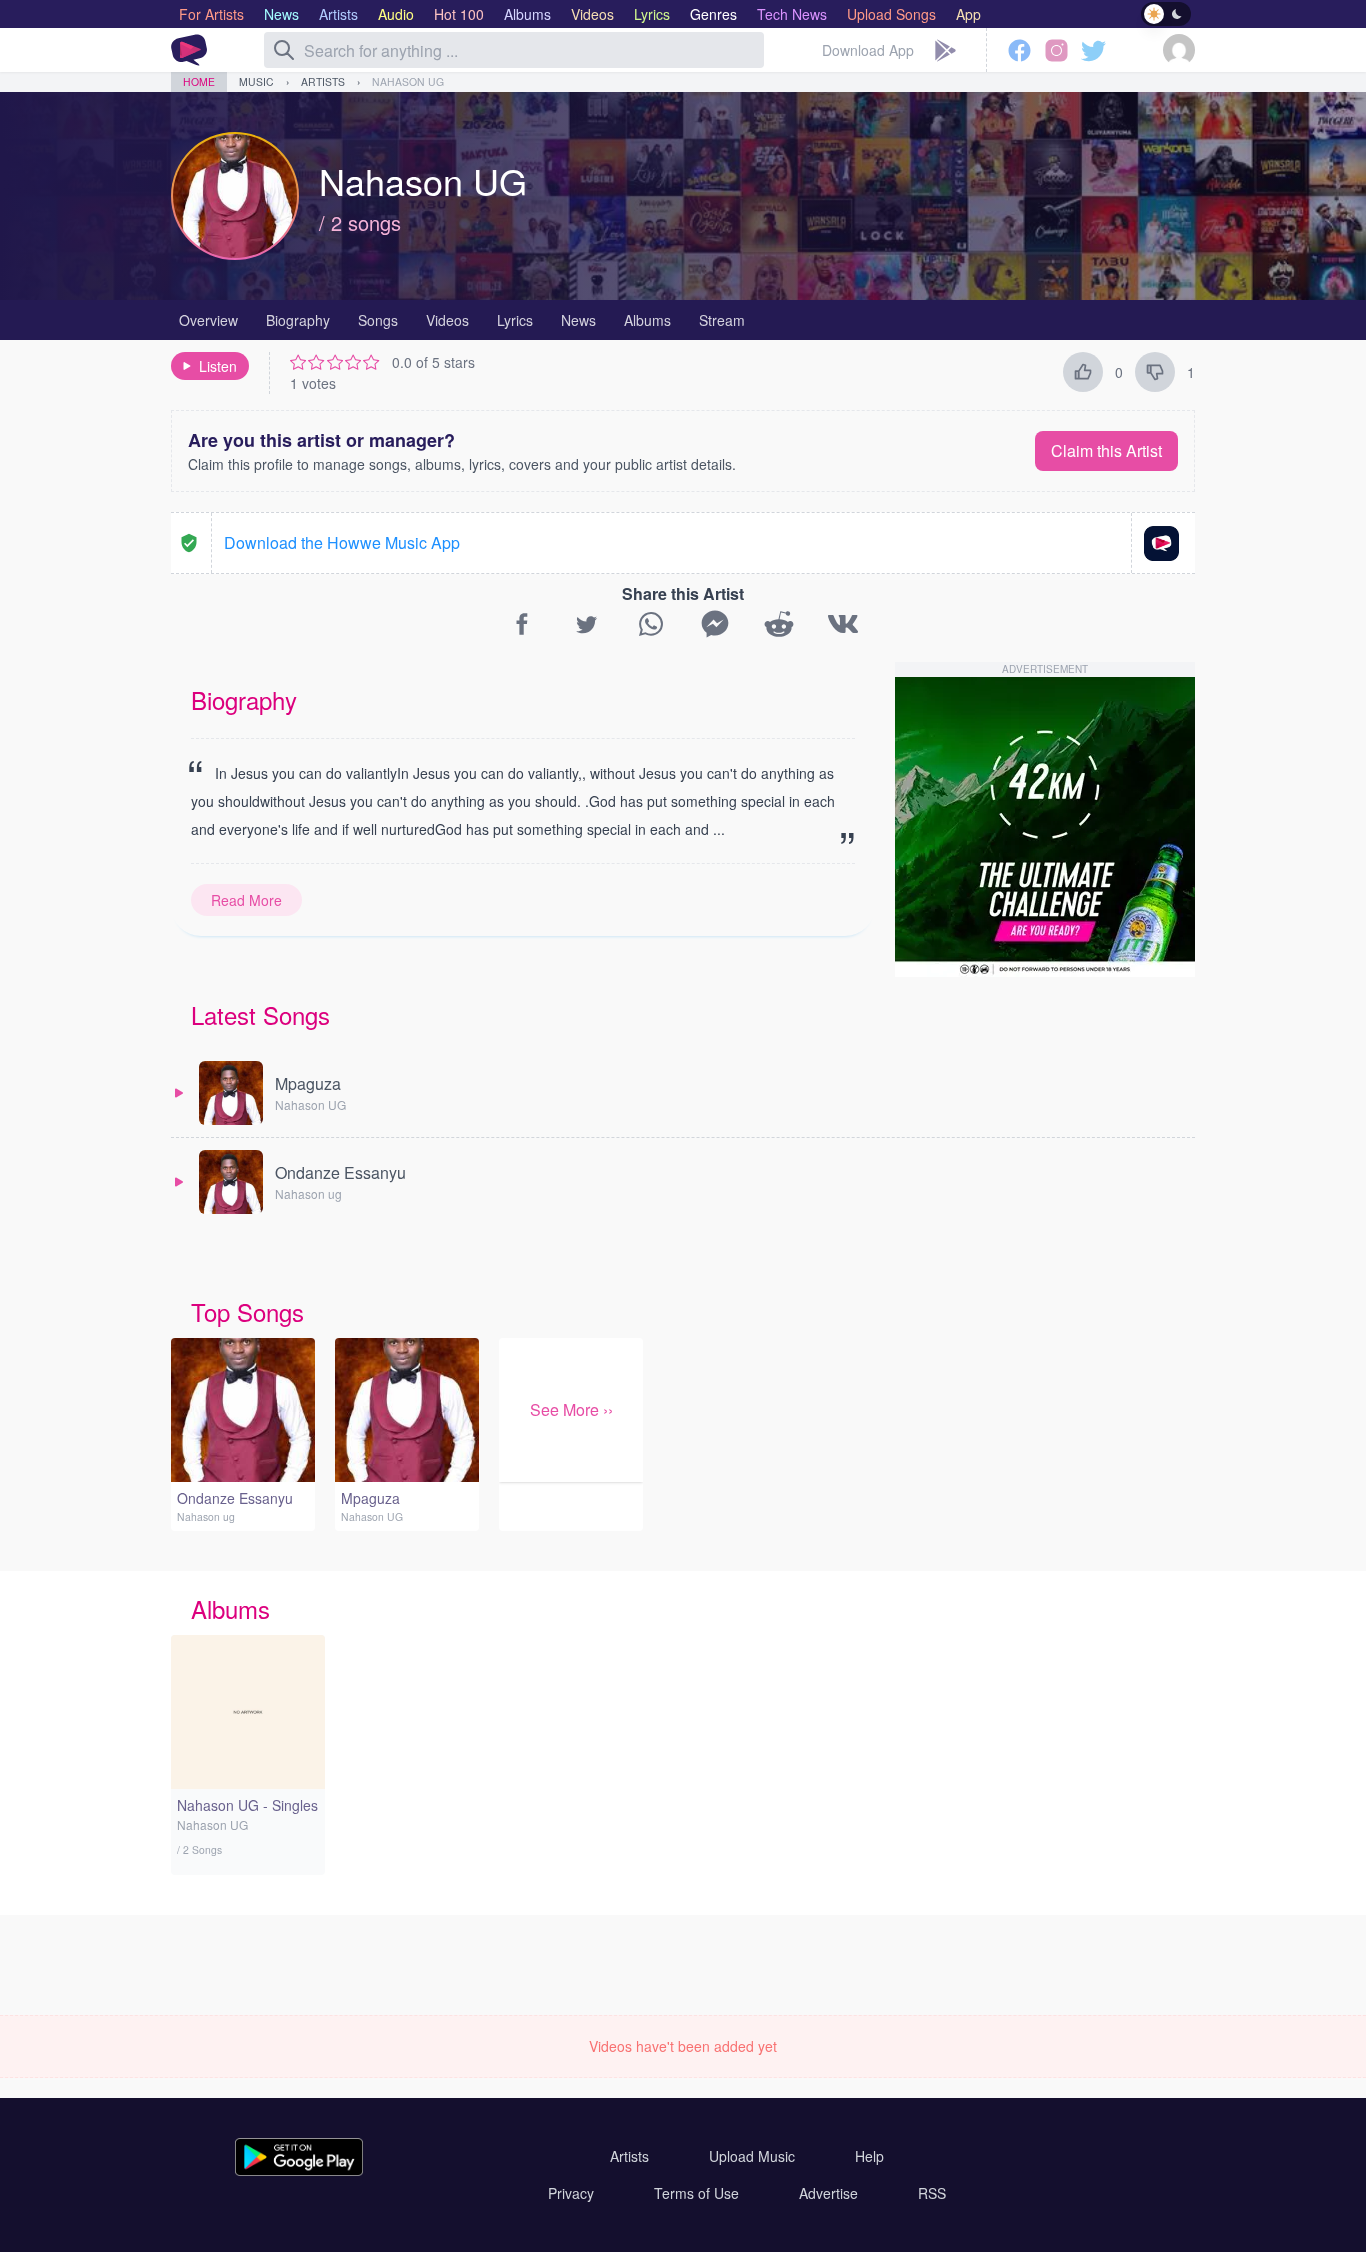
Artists (323, 81)
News (578, 320)
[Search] (284, 50)
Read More (246, 900)
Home (199, 81)
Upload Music (752, 2156)
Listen (218, 366)
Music (256, 81)
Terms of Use (696, 2193)
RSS (932, 2193)
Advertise (828, 2193)
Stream (722, 320)
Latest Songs (260, 1014)
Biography (298, 320)
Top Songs (247, 1311)
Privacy (571, 2193)
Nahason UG (408, 81)
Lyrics (515, 320)
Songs (378, 320)
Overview (208, 320)
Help (869, 2156)
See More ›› (571, 1409)
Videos (447, 320)
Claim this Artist (1106, 450)
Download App (868, 50)
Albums (647, 320)
